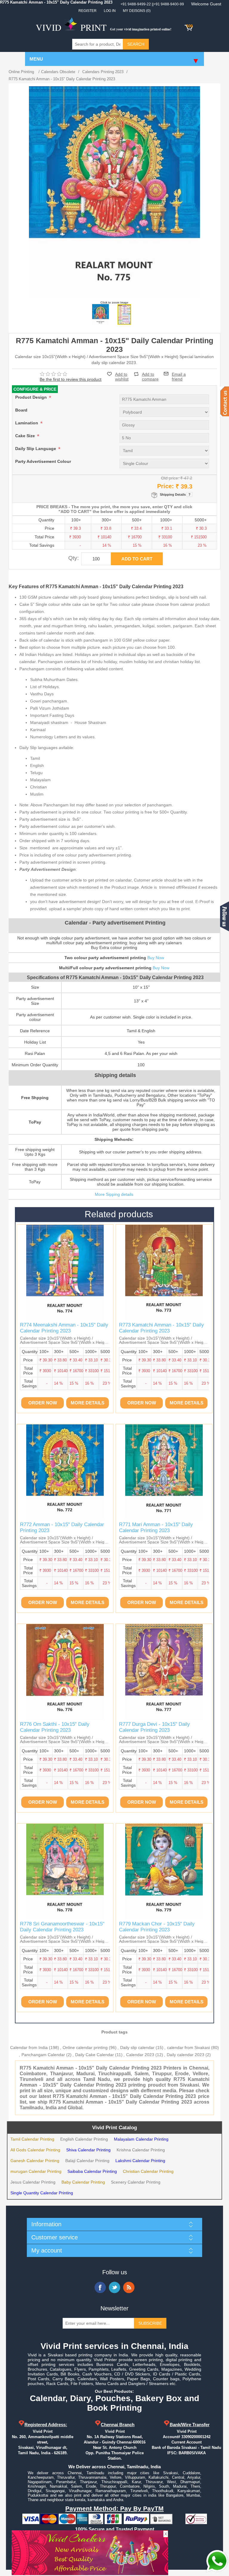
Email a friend (179, 374)
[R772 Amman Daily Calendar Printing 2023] (65, 1472)
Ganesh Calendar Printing (35, 2161)
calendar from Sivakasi (188, 2047)
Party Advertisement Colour (43, 462)
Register (88, 11)
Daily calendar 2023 (185, 2055)
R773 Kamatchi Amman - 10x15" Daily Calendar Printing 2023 (161, 1328)
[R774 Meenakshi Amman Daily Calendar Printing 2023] (65, 1273)
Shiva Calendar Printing (88, 2150)
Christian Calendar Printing (148, 2171)
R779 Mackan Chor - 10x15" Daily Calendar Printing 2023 (157, 1927)
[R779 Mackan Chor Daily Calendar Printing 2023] (164, 1872)
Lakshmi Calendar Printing (140, 2161)
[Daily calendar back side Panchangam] (124, 315)
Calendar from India (29, 2047)
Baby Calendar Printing (83, 2182)
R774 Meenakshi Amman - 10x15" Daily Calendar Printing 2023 (64, 1328)
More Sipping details (114, 1194)
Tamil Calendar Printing (32, 2139)
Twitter (114, 2287)
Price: (165, 486)
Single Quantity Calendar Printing (42, 2193)
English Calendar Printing (84, 2139)
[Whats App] (217, 2561)
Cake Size (26, 436)
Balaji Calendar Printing (87, 2161)
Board (21, 410)
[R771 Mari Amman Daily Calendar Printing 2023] (164, 1472)
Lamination (27, 423)
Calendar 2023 (140, 2055)
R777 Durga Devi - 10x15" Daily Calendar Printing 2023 (154, 1727)
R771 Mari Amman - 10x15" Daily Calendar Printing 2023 (156, 1527)
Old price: (170, 478)
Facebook (100, 2287)
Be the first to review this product (71, 379)
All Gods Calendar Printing (35, 2150)
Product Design (32, 398)
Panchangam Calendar (43, 2055)
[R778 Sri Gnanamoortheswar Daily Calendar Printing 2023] (65, 1872)
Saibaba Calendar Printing (92, 2171)
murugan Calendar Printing (36, 2171)
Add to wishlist (122, 377)
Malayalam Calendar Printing (141, 2139)
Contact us (225, 401)
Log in (110, 11)
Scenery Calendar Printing (136, 2182)
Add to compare (150, 374)
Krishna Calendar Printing (141, 2150)
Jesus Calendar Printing (33, 2182)
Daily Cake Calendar (95, 2055)
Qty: (74, 558)
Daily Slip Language (36, 449)
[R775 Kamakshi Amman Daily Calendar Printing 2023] (100, 315)
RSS (129, 2287)
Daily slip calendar (137, 2047)
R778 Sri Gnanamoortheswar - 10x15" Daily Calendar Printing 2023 (62, 1927)
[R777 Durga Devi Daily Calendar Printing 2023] (164, 1672)
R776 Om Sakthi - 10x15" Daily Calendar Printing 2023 (55, 1727)
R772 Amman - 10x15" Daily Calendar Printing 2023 (62, 1527)
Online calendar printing (85, 2047)
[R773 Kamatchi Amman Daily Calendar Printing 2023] (164, 1273)
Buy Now (156, 958)
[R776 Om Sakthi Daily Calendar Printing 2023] (65, 1672)
